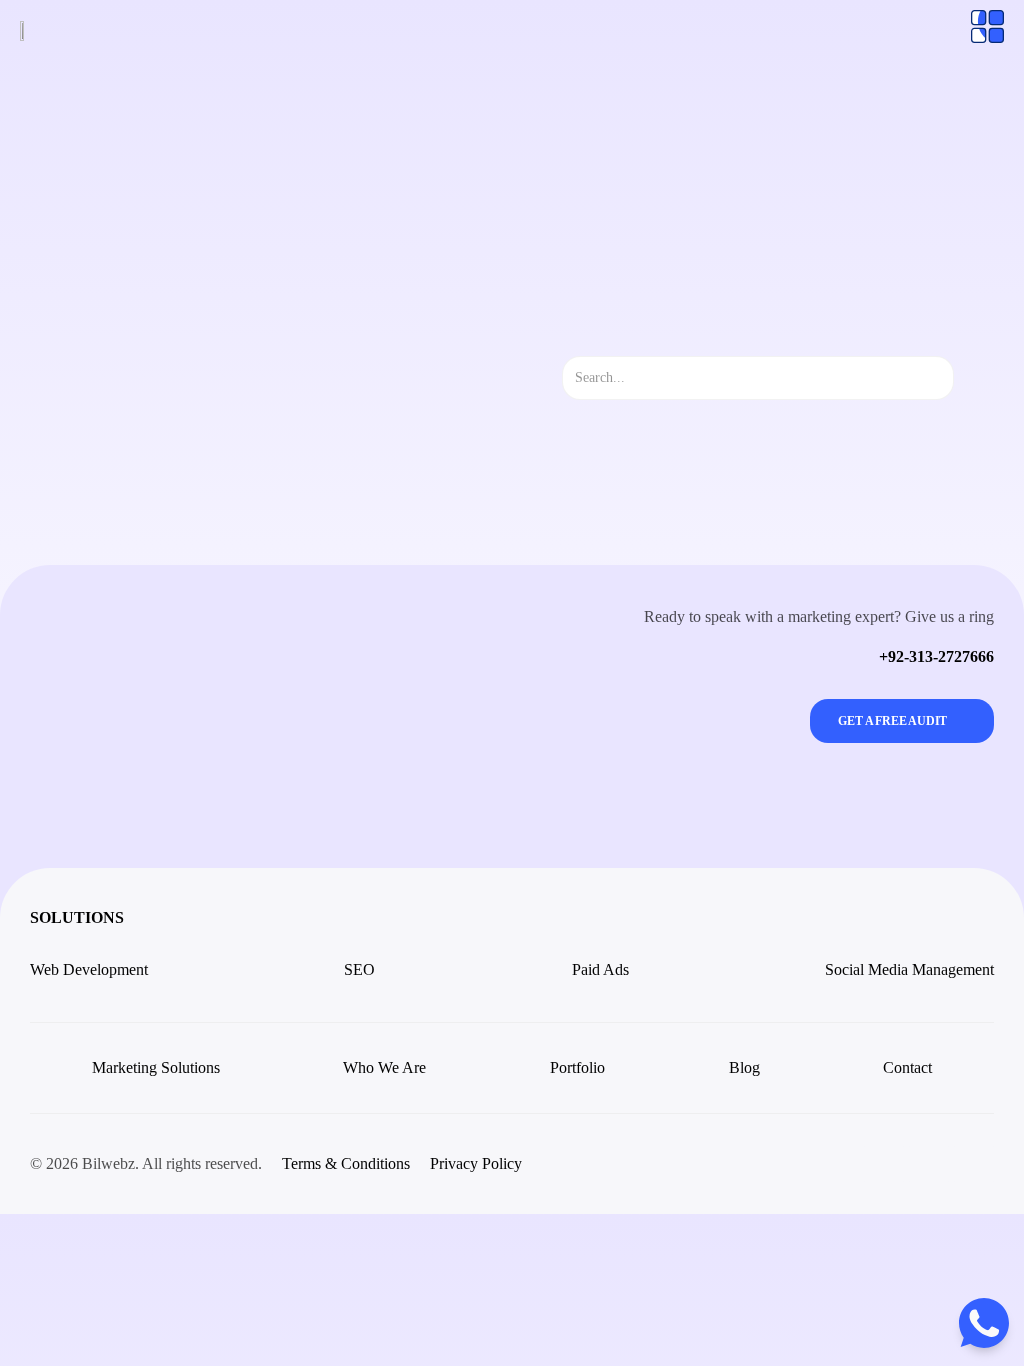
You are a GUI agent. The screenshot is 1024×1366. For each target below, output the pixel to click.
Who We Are (384, 1067)
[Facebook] (929, 1164)
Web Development (89, 969)
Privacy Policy (476, 1163)
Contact (907, 1067)
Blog (744, 1067)
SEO (359, 969)
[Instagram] (884, 1164)
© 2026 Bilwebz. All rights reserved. (146, 1163)
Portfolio (577, 1067)
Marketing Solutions (156, 1067)
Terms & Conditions (346, 1163)
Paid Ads (600, 969)
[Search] (971, 378)
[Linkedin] (974, 1164)
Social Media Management (909, 969)
